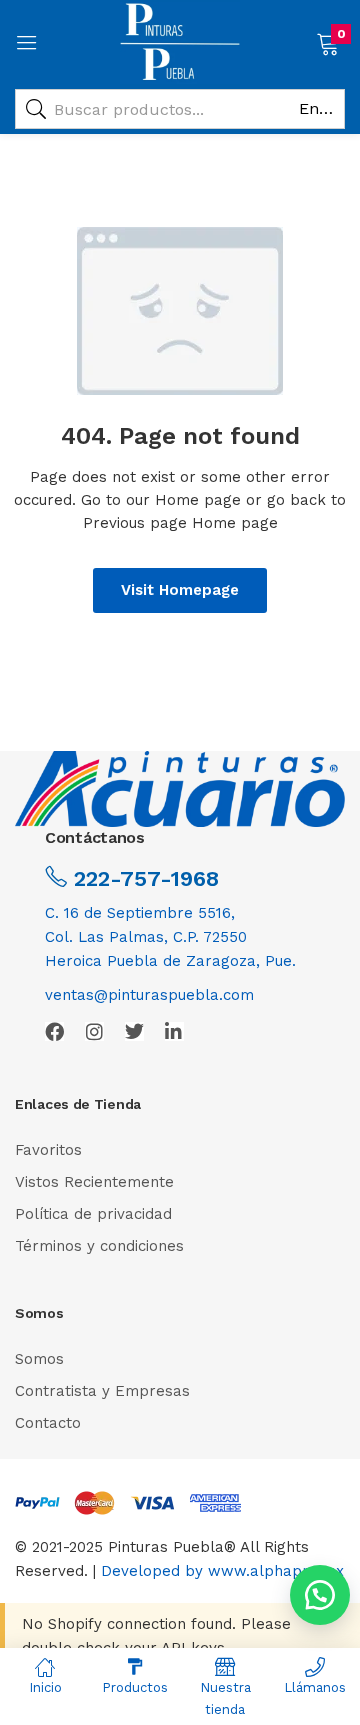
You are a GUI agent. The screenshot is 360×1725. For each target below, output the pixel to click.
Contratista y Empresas (102, 1391)
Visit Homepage (180, 590)
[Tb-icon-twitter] (134, 1031)
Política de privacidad (93, 1214)
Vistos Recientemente (94, 1182)
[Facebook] (54, 1031)
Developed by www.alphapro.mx (222, 1571)
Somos (39, 1359)
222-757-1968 (143, 878)
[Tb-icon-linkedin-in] (174, 1031)
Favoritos (48, 1150)
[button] (327, 42)
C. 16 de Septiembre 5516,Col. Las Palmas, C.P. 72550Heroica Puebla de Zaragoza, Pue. (170, 937)
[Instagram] (94, 1031)
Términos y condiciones (99, 1246)
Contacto (48, 1423)
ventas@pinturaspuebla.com (149, 995)
